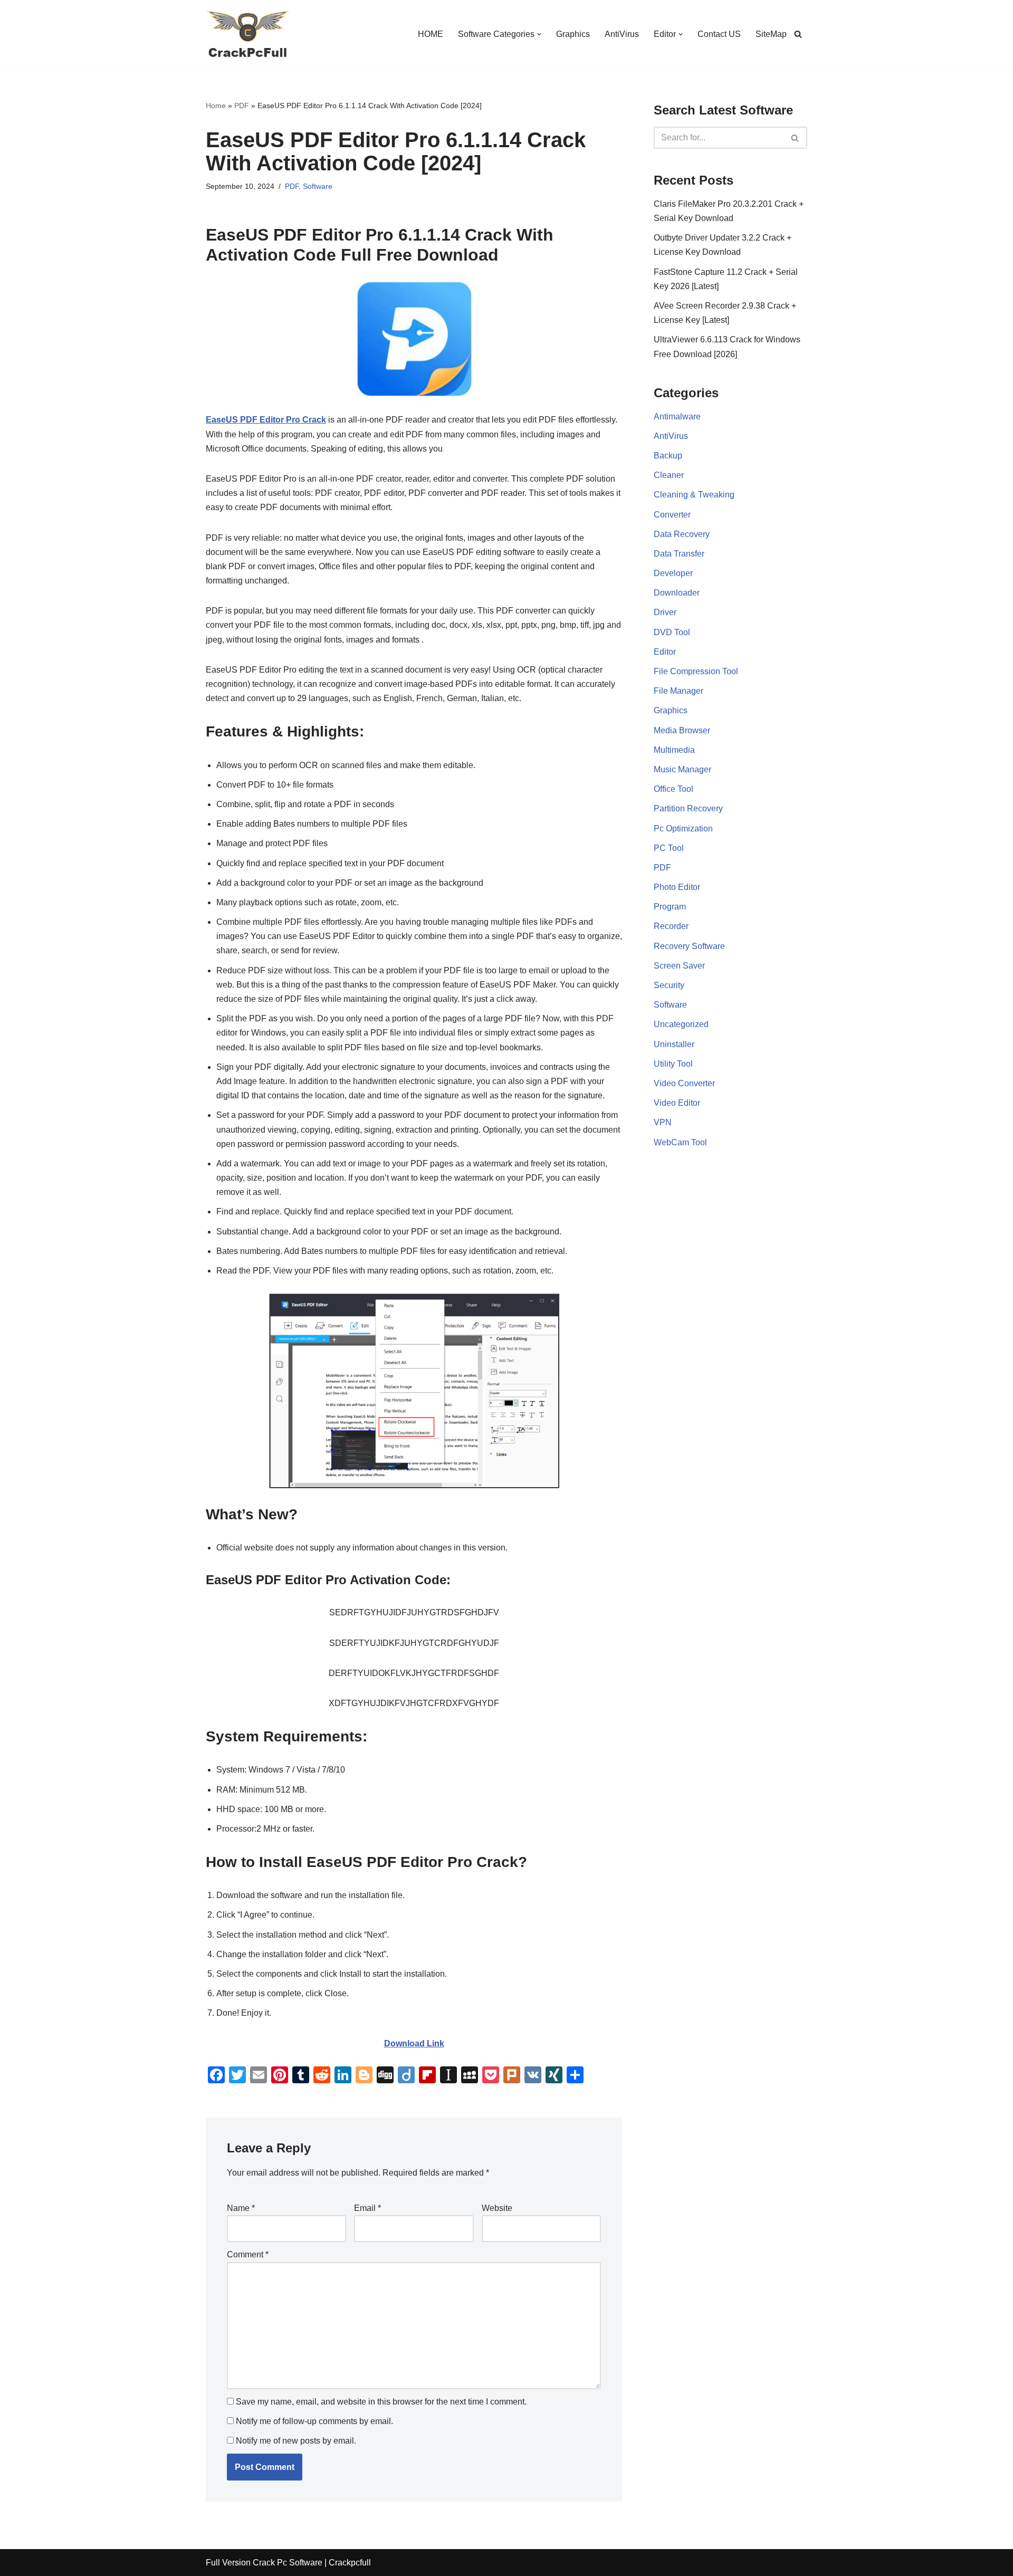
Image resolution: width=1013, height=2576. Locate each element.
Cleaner (669, 475)
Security (669, 985)
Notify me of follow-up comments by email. (314, 2421)
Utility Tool (673, 1064)
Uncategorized (681, 1024)
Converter (672, 515)
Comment (248, 2254)
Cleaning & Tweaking (694, 495)
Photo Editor (677, 887)
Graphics (573, 34)
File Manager (678, 691)
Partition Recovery (688, 808)
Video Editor (677, 1103)
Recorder (671, 926)
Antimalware (677, 416)
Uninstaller (674, 1044)
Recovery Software (689, 946)
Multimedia (674, 750)
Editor (665, 652)
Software (318, 186)
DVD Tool (672, 632)
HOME (431, 34)
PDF (242, 106)
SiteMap (771, 34)
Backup (668, 456)
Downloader (677, 593)
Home (216, 106)
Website (497, 2208)
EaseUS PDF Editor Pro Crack (266, 420)
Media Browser (682, 730)
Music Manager (682, 769)
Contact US (719, 34)
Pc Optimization (683, 829)
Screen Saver (679, 966)
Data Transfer (679, 554)
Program (670, 907)
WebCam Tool (680, 1142)
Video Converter (684, 1083)
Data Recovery (682, 534)
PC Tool (669, 848)
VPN (663, 1122)
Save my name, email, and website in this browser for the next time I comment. (381, 2402)
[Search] (798, 34)
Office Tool (673, 789)
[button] (539, 34)
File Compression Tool (696, 671)
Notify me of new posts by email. (296, 2441)
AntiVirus (622, 34)
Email (367, 2208)
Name (241, 2208)
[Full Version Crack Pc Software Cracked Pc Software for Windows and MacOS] (248, 34)
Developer (673, 573)
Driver (665, 612)
